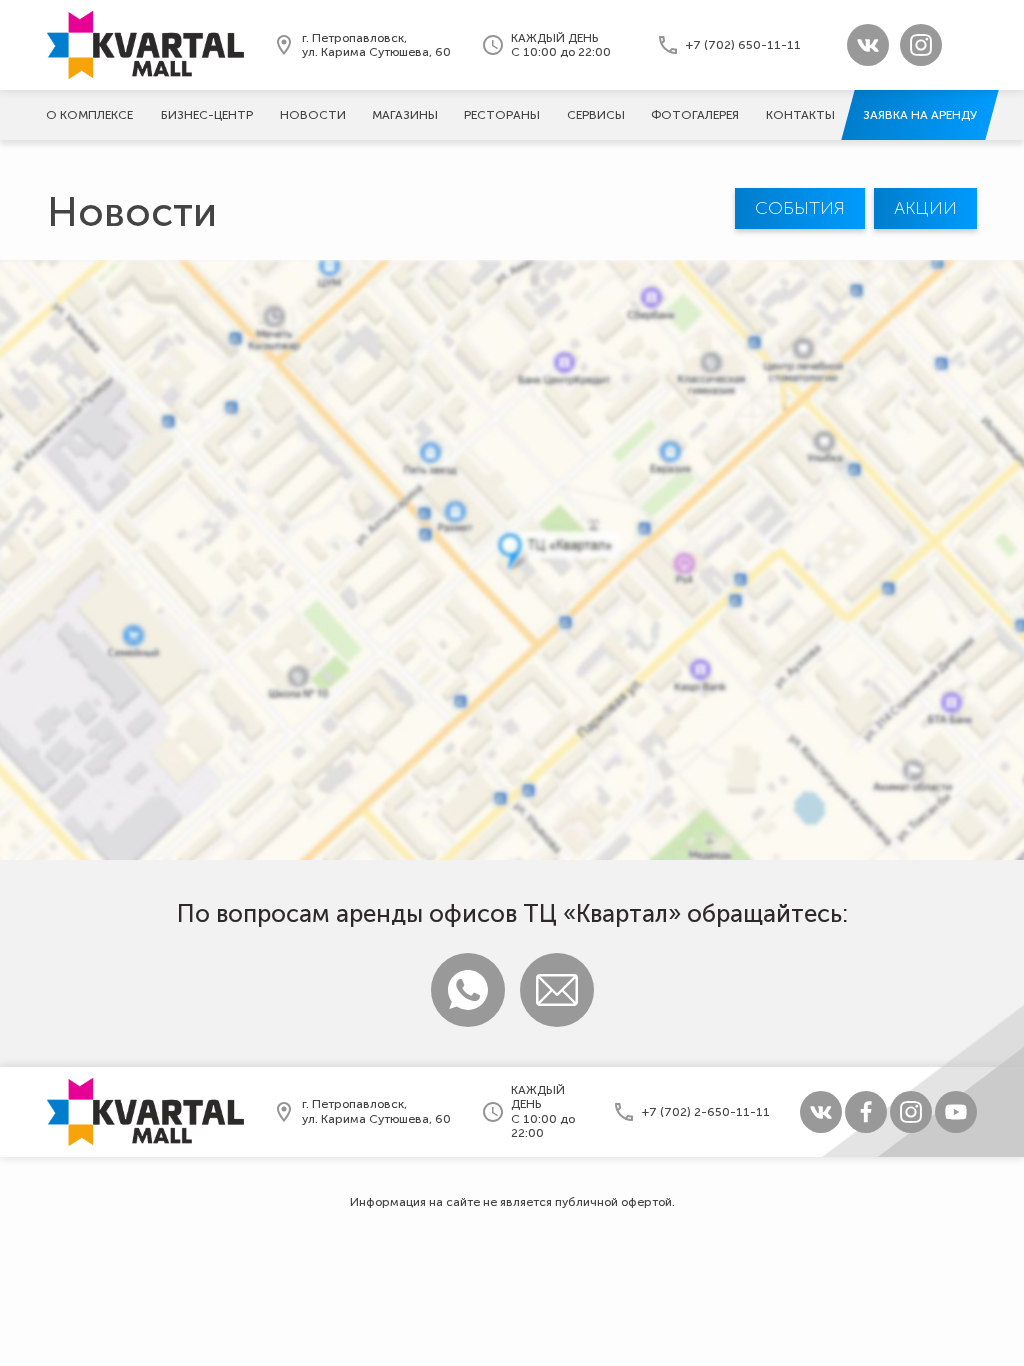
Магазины (405, 115)
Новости (313, 115)
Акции (925, 208)
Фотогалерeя (695, 115)
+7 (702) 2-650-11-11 (706, 1112)
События (800, 208)
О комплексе (89, 115)
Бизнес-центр (207, 115)
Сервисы (596, 115)
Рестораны (502, 115)
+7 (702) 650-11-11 (743, 45)
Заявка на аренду (920, 115)
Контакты (800, 115)
